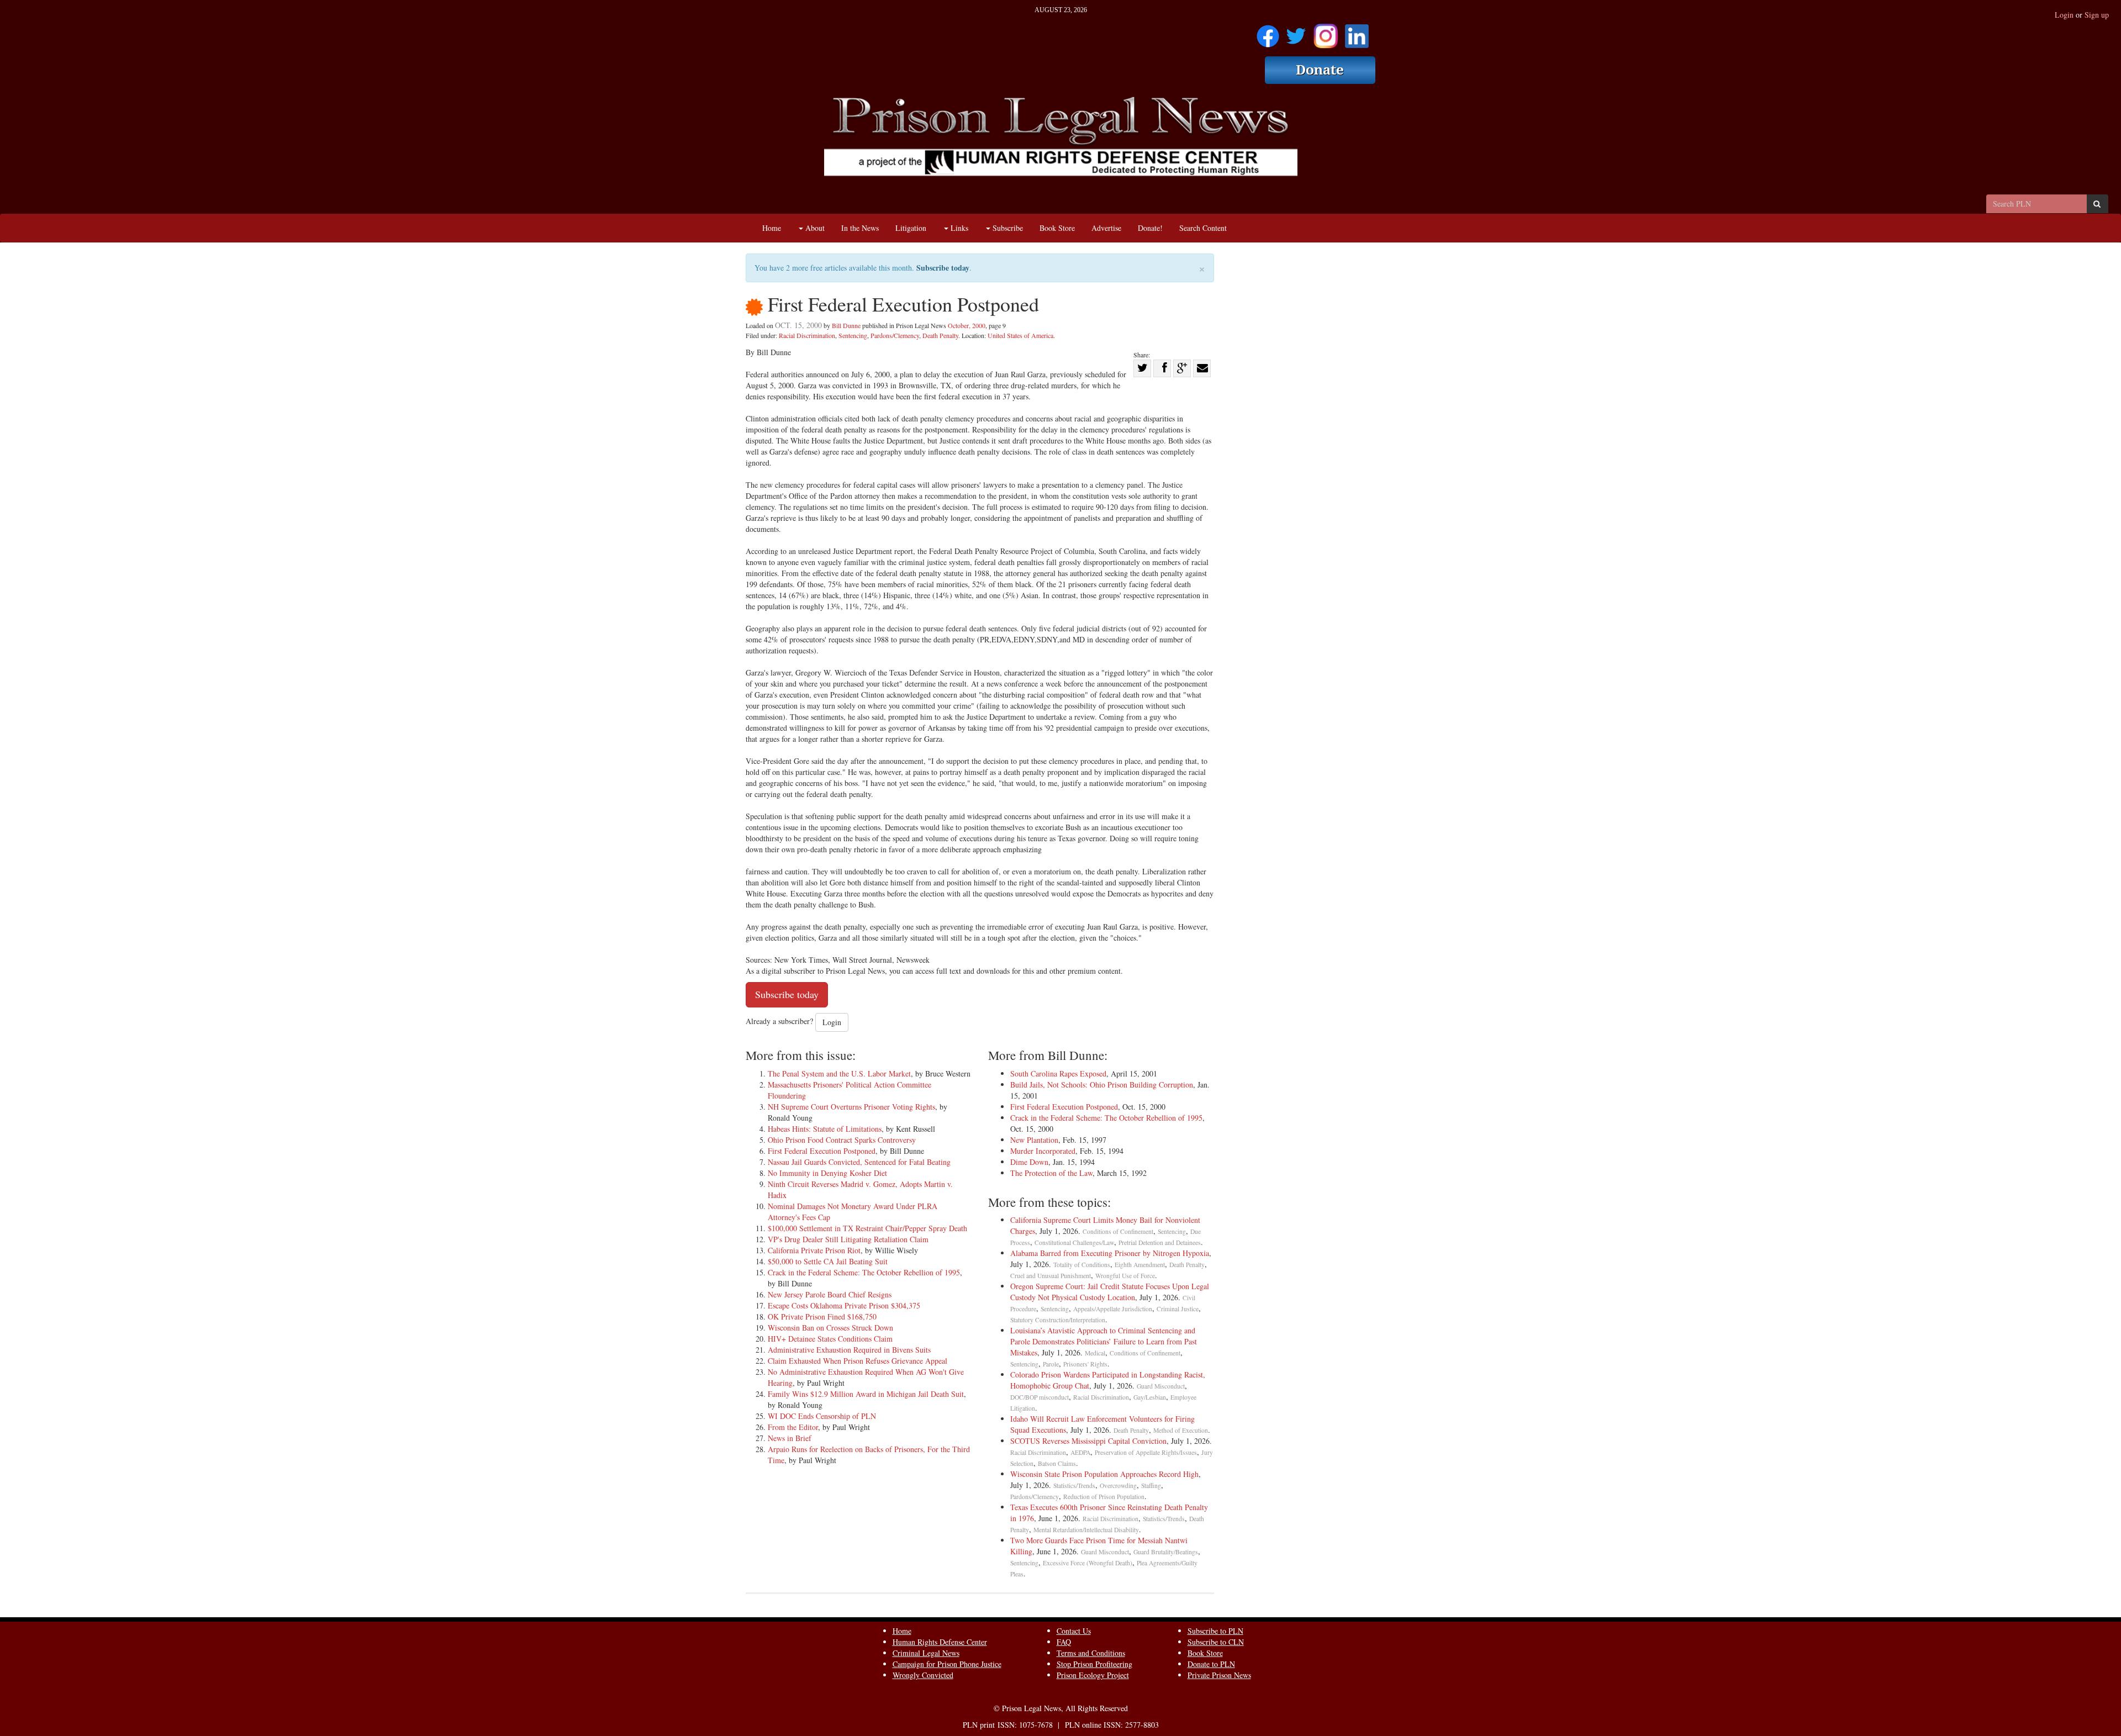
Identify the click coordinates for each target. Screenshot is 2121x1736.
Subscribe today (943, 268)
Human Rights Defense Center (940, 1642)
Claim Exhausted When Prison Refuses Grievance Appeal (858, 1361)
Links (958, 228)
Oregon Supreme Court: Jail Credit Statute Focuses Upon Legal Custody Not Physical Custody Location (1110, 1292)
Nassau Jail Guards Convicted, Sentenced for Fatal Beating (859, 1162)
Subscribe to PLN (1215, 1631)
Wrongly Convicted (923, 1675)
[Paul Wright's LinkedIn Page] (1357, 32)
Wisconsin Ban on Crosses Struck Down (830, 1328)
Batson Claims (1057, 1463)
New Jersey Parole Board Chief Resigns (830, 1294)
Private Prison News (1219, 1675)
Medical (1095, 1353)
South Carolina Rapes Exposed (1058, 1073)
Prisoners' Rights (1085, 1364)
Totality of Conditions (1082, 1265)
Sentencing (853, 335)
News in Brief (790, 1438)
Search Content (1203, 228)
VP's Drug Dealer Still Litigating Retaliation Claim (848, 1239)
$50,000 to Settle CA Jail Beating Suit (828, 1261)
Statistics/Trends (1074, 1486)
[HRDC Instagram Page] (1326, 32)
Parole (1051, 1364)
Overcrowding (1118, 1486)
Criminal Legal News (926, 1653)
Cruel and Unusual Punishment (1051, 1276)
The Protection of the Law (1051, 1173)
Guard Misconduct (1161, 1386)
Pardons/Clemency (895, 335)
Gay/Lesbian (1150, 1397)
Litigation (911, 228)
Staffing (1151, 1486)
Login (2064, 15)
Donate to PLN (1211, 1664)
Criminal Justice (1178, 1309)
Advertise (1106, 228)
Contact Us (1074, 1631)
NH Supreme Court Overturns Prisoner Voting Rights (851, 1107)
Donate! (1150, 228)
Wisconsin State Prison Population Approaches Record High (1104, 1474)
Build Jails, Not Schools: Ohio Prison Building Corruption (1102, 1085)
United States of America (1020, 335)
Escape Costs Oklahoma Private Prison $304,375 (844, 1305)
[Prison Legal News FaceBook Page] (1268, 32)
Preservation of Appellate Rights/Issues (1146, 1452)
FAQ (1064, 1642)
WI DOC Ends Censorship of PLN (822, 1416)
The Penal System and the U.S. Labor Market (839, 1073)
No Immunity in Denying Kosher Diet (827, 1173)
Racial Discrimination (807, 335)
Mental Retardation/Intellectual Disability (1086, 1530)
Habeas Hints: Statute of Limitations (825, 1129)
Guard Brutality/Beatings (1166, 1552)
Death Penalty (940, 335)
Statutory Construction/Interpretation (1058, 1320)
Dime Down (1029, 1162)
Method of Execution (1181, 1430)
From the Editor (793, 1427)
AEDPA (1080, 1452)
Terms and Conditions (1091, 1653)
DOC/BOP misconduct (1040, 1397)
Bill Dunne (846, 325)
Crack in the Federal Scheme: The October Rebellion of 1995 (864, 1272)
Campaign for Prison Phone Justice (947, 1664)
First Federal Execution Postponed (822, 1151)
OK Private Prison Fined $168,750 (822, 1316)
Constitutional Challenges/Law (1074, 1242)
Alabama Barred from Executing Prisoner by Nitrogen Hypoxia (1110, 1253)
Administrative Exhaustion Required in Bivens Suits (849, 1350)
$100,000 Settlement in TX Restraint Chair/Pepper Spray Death (867, 1228)
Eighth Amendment (1140, 1265)
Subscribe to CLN (1216, 1642)
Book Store (1057, 228)
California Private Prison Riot (814, 1250)
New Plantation (1034, 1140)
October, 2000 (967, 325)
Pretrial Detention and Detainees (1160, 1242)
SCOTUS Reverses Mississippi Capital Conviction (1088, 1441)
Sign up (2097, 15)
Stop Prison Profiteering (1094, 1664)
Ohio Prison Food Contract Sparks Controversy (842, 1140)
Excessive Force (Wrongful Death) (1088, 1563)
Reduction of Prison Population (1104, 1497)
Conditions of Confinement (1118, 1231)
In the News (860, 228)
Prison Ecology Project (1093, 1675)
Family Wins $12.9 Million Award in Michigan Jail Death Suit (866, 1394)
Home (772, 228)
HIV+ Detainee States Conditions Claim (830, 1339)
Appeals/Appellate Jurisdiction (1113, 1309)
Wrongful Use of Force (1125, 1276)
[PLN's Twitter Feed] (1296, 32)
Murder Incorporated (1043, 1151)
